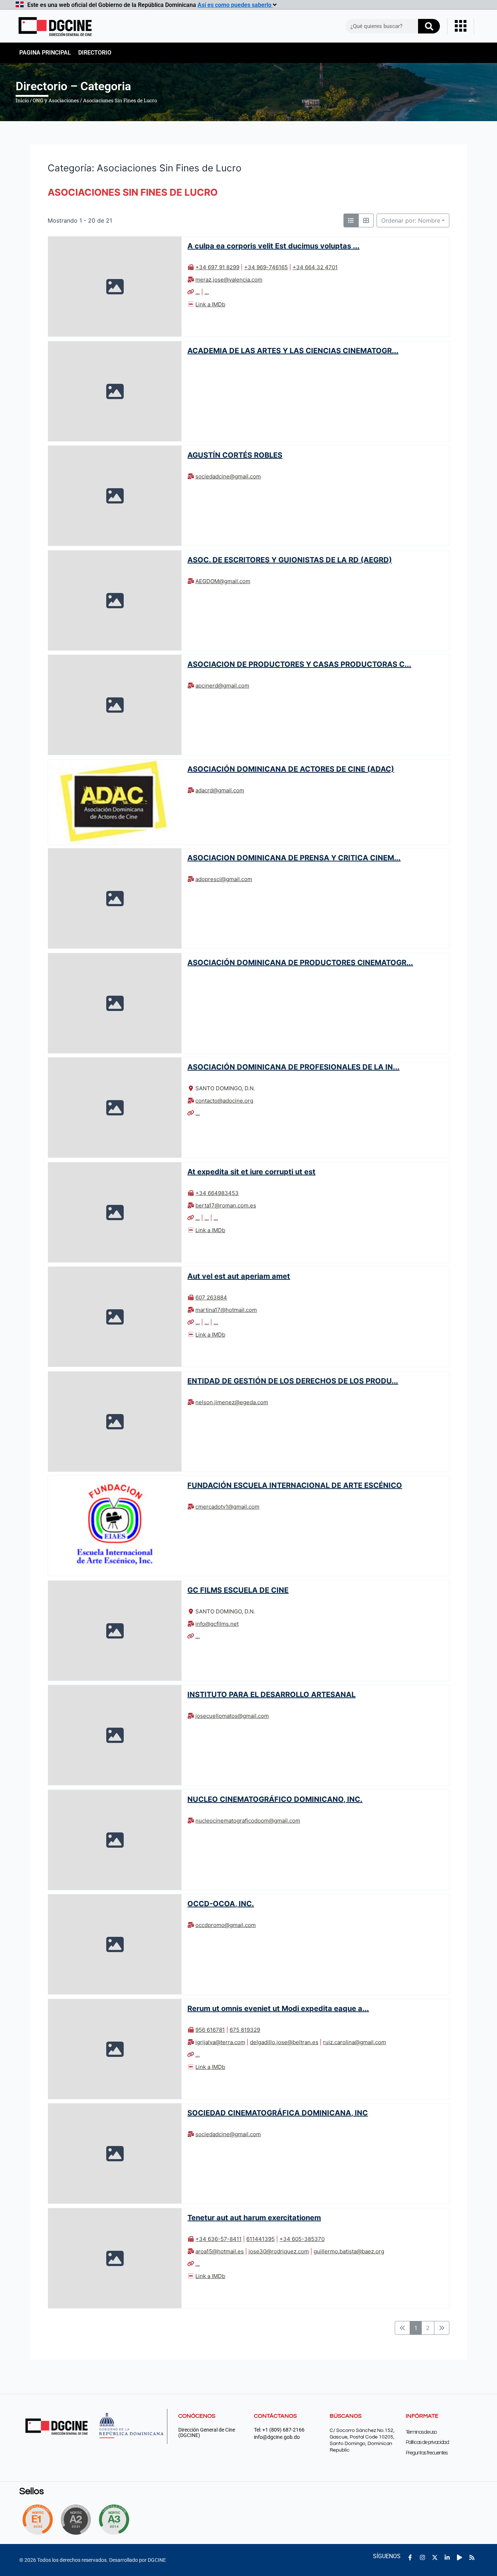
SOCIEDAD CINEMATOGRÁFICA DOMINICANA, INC (278, 2113)
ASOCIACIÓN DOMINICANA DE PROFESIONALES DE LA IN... (293, 1067)
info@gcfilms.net (217, 1624)
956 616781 (210, 2030)
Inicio (22, 100)
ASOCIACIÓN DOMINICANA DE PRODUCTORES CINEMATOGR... (300, 963)
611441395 (261, 2239)
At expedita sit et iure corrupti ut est (251, 1172)
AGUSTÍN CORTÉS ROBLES (235, 455)
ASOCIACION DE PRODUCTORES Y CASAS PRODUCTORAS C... (299, 664)
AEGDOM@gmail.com (223, 581)
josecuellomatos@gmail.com (232, 1716)
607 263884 (211, 1297)
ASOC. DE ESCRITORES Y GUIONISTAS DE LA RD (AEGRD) (290, 560)
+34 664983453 (217, 1193)
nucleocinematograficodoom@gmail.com (248, 1821)
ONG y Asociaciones (56, 100)
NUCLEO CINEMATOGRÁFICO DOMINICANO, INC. (275, 1799)
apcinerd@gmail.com (222, 686)
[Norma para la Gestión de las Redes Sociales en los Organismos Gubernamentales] (37, 2520)
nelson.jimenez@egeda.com (232, 1402)
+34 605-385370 (302, 2239)
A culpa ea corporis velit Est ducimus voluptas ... (273, 246)
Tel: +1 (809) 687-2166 (279, 2430)
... (198, 292)
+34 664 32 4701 (315, 267)
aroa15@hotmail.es (220, 2251)
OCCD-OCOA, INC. (221, 1904)
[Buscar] (429, 26)
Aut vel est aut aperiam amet (239, 1276)
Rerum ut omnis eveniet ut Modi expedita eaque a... (278, 2008)
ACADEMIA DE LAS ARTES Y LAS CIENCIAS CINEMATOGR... (293, 350)
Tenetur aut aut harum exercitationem (254, 2217)
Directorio (95, 53)
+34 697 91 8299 (217, 267)
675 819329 (245, 2030)
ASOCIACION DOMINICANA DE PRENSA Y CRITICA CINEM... (294, 858)
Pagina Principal (45, 53)
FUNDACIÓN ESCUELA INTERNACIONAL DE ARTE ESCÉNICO (295, 1485)
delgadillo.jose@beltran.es (284, 2042)
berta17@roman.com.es (226, 1205)
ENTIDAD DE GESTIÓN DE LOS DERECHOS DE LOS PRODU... (293, 1381)
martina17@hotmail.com (226, 1310)
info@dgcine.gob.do (277, 2437)
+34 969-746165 (266, 267)
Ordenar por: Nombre (411, 220)
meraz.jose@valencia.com (229, 280)
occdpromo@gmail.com (226, 1925)
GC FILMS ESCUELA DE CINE (238, 1590)
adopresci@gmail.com (224, 879)
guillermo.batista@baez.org (349, 2251)
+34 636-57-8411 (218, 2239)
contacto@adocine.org (224, 1101)
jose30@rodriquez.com (279, 2251)
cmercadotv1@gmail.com (227, 1507)
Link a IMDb (210, 304)
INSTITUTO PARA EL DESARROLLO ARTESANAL (271, 1695)
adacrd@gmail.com (220, 790)
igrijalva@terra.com (220, 2042)
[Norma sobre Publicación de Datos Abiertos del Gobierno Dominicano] (116, 2520)
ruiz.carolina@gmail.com (355, 2042)
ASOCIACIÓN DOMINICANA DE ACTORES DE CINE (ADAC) (291, 769)
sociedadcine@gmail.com (228, 476)
